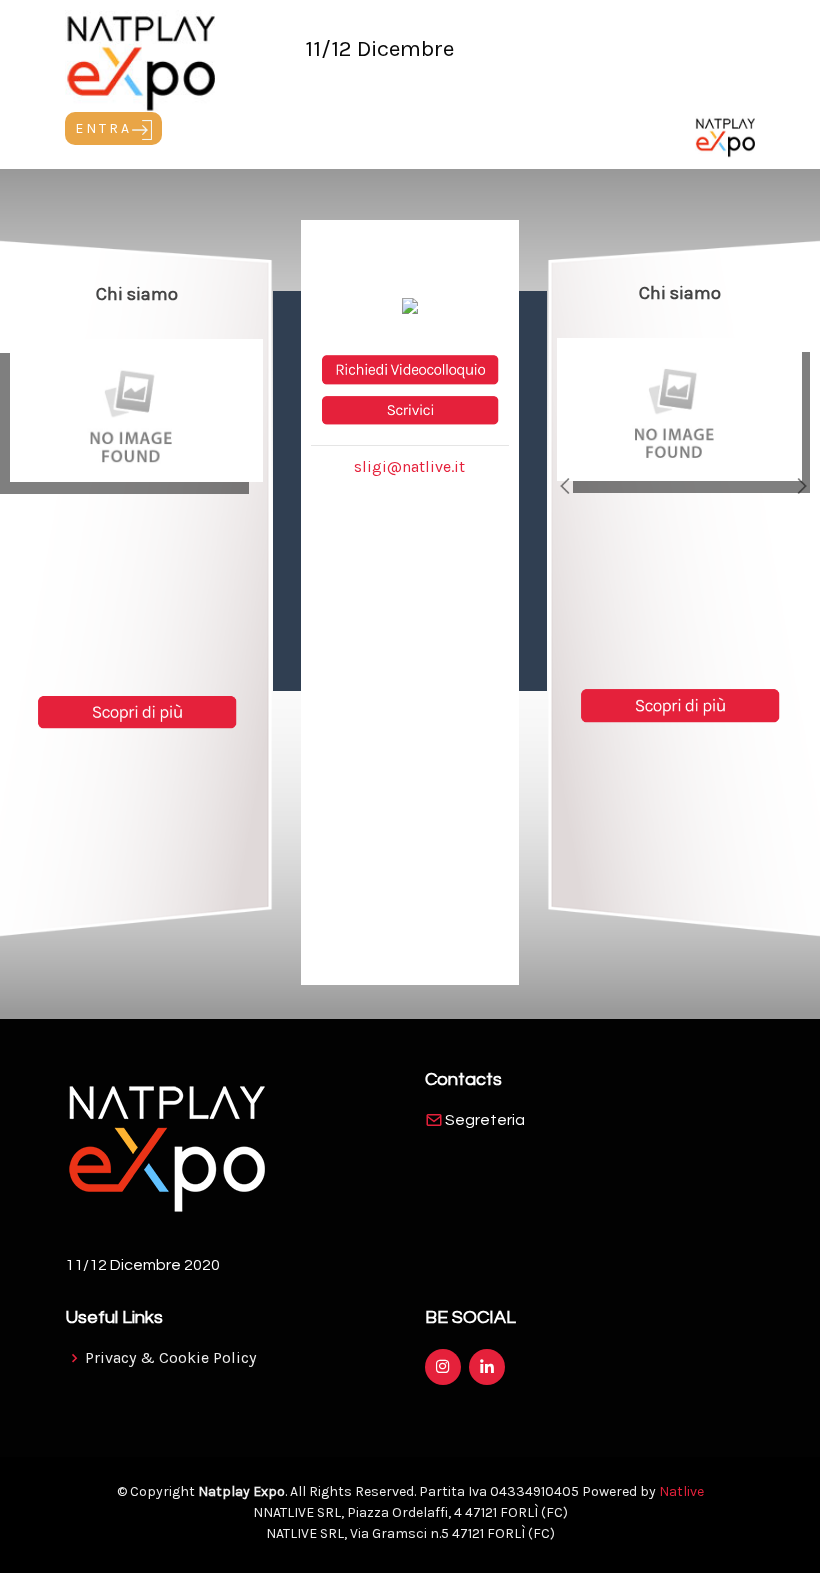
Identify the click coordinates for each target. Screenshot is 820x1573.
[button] (566, 486)
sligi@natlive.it (409, 466)
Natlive (681, 1491)
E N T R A (103, 128)
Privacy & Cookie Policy (170, 1358)
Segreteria (485, 1120)
